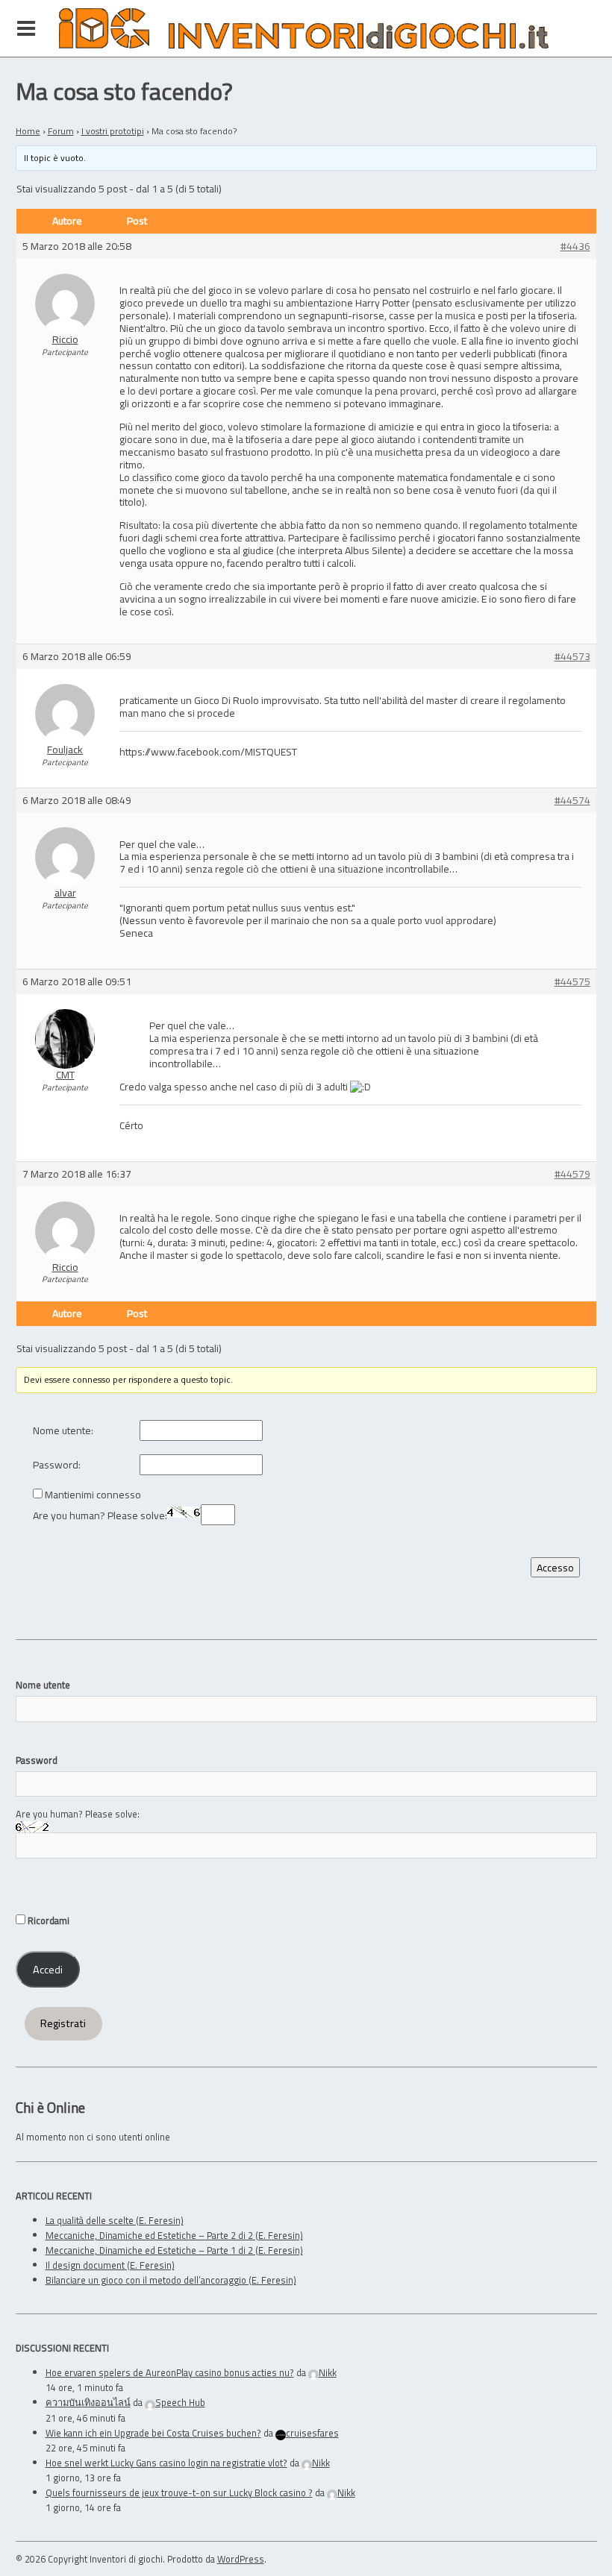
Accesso (555, 1567)
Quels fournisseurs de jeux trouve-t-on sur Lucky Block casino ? (179, 2492)
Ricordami (47, 1920)
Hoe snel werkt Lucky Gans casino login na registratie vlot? (166, 2463)
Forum (61, 131)
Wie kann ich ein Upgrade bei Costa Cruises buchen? (153, 2433)
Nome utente (43, 1685)
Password (37, 1760)
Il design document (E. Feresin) (110, 2265)
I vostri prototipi (113, 131)
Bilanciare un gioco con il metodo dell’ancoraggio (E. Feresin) (171, 2280)
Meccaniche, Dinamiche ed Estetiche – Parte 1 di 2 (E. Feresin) (174, 2250)
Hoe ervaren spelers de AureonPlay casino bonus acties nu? (170, 2372)
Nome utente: (63, 1431)
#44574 (572, 801)
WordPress (241, 2559)
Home (28, 131)
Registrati (63, 2023)
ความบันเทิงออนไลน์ (88, 2402)
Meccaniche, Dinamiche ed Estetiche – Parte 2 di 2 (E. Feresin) (174, 2235)
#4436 (575, 246)
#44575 (572, 982)
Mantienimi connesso (93, 1495)
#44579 (572, 1174)
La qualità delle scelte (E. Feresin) (115, 2220)
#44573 (572, 657)
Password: (57, 1465)
